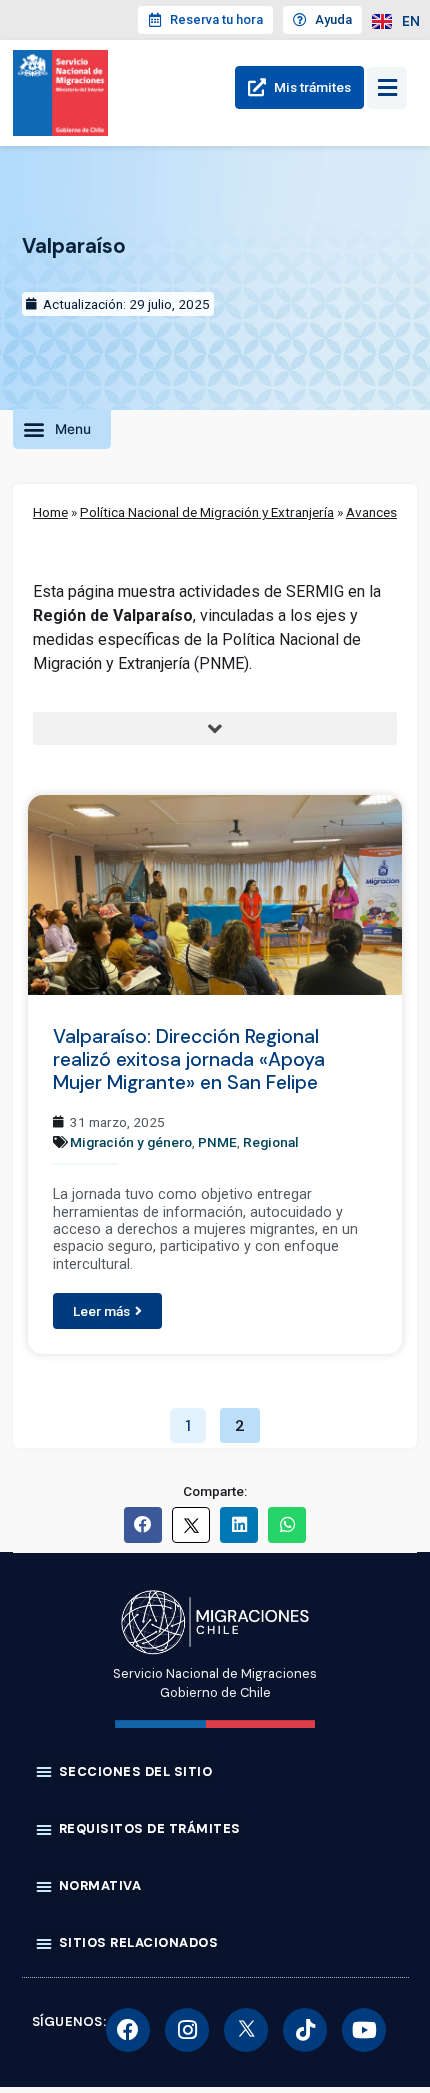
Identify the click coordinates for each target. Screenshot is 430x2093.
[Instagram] (187, 2030)
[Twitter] (246, 2030)
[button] (62, 429)
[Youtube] (364, 2030)
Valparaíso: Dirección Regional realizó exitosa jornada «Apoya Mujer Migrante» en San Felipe (189, 1059)
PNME (217, 1142)
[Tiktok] (305, 2030)
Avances (371, 512)
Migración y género (131, 1142)
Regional (271, 1142)
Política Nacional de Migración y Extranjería (207, 512)
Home (50, 512)
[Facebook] (128, 2030)
